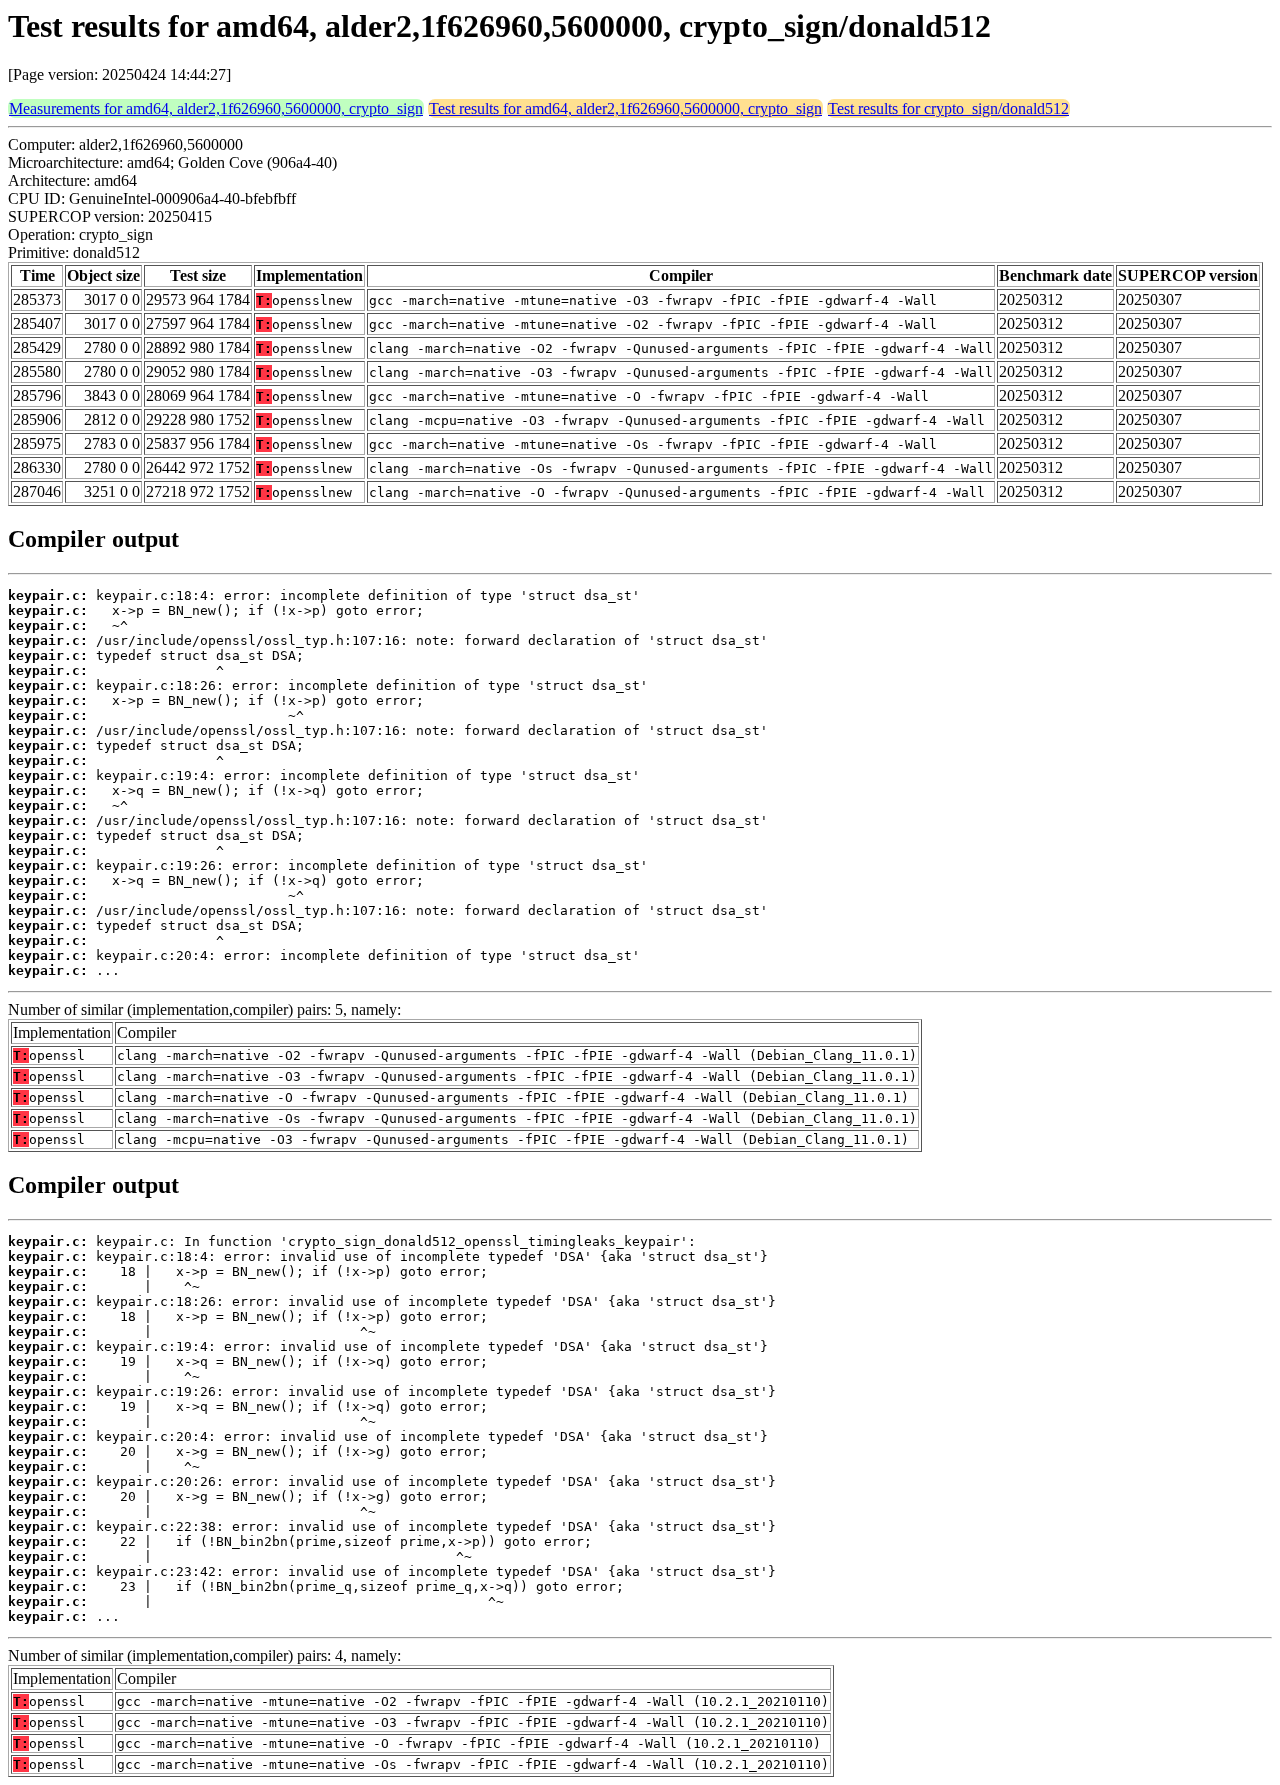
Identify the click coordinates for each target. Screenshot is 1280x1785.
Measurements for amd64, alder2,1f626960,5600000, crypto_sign (216, 108)
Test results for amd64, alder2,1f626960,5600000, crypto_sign (625, 108)
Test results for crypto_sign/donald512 (948, 108)
